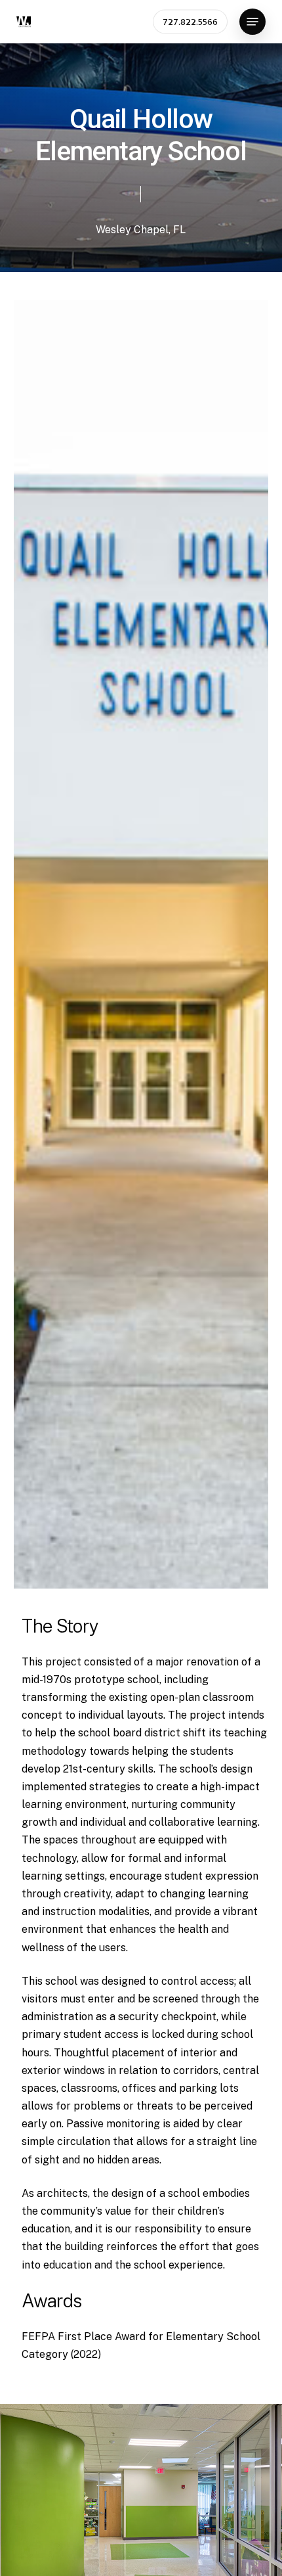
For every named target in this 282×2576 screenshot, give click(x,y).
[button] (252, 22)
